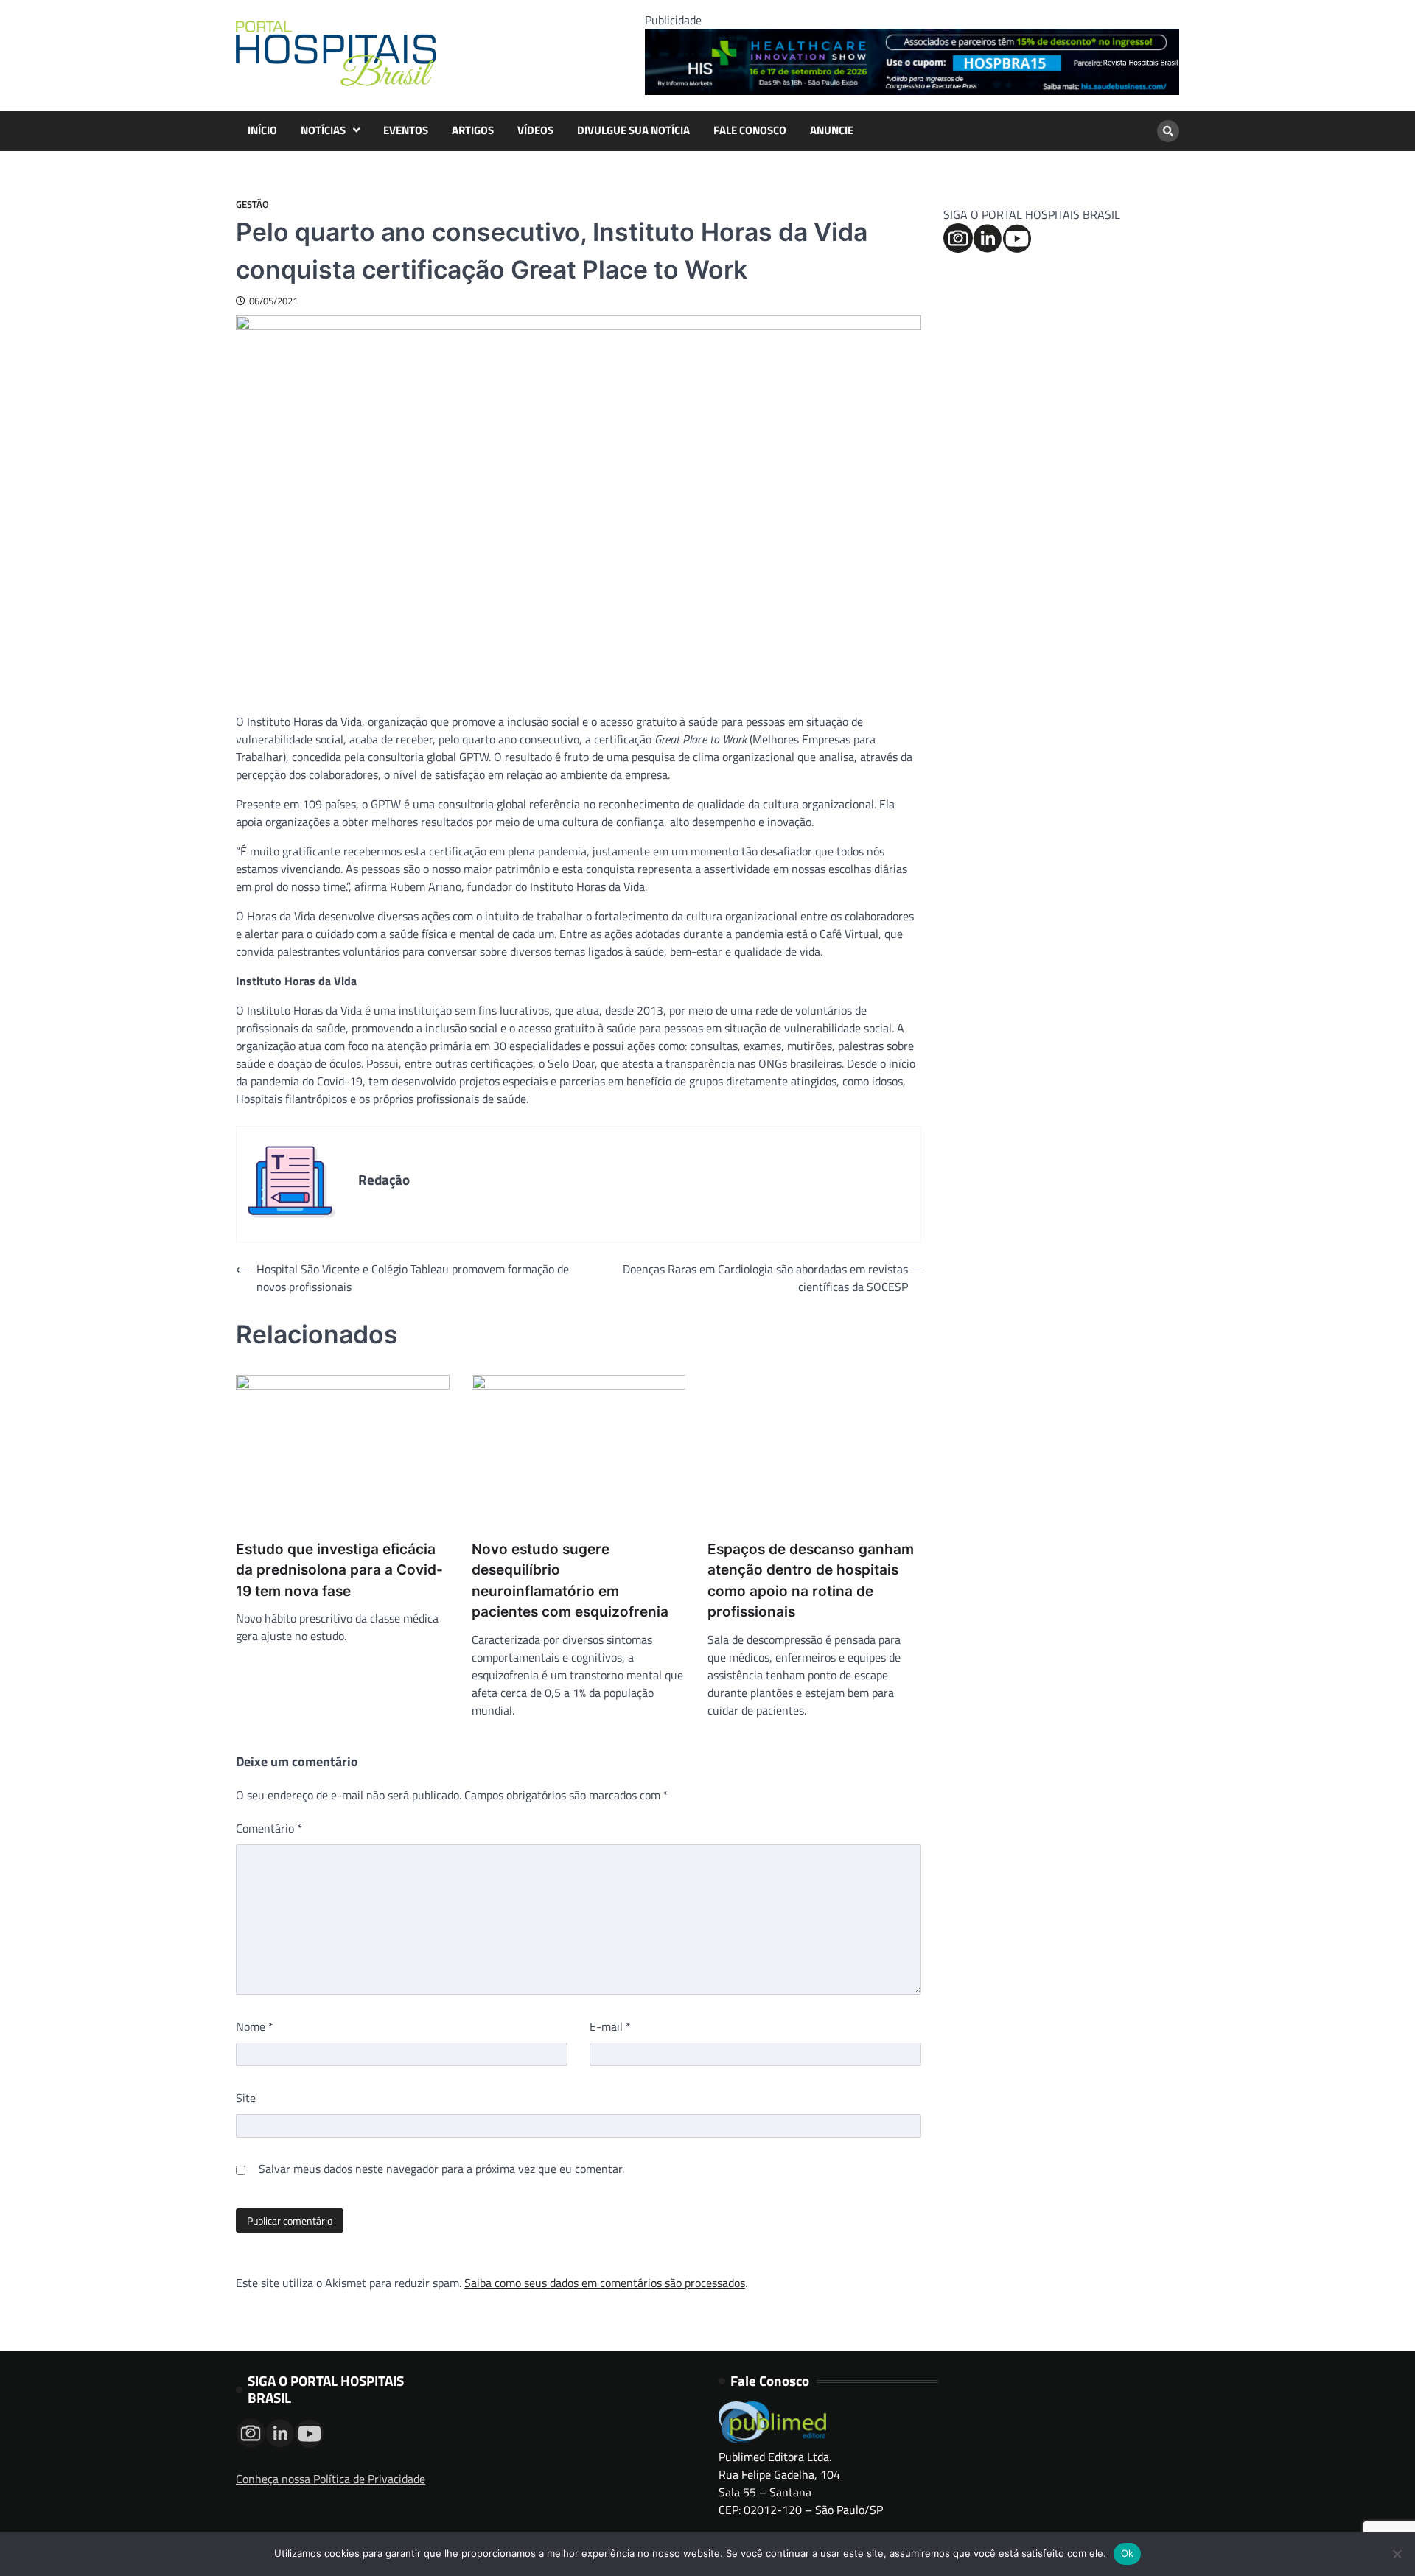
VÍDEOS (535, 130)
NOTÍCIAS (323, 130)
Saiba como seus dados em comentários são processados (605, 2283)
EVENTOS (406, 130)
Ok (1128, 2553)
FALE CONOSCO (750, 130)
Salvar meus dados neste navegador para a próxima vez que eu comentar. (441, 2169)
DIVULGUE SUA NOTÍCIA (633, 130)
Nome (255, 2026)
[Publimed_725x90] (912, 91)
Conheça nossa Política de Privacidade (331, 2479)
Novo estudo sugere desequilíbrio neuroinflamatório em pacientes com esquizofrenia (570, 1581)
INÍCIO (262, 130)
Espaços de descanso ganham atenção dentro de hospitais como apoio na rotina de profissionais (811, 1581)
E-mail (610, 2026)
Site (246, 2098)
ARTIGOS (473, 130)
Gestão (252, 204)
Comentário (269, 1828)
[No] (1397, 2554)
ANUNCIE (832, 130)
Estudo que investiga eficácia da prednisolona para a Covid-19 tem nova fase (339, 1570)
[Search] (1168, 131)
